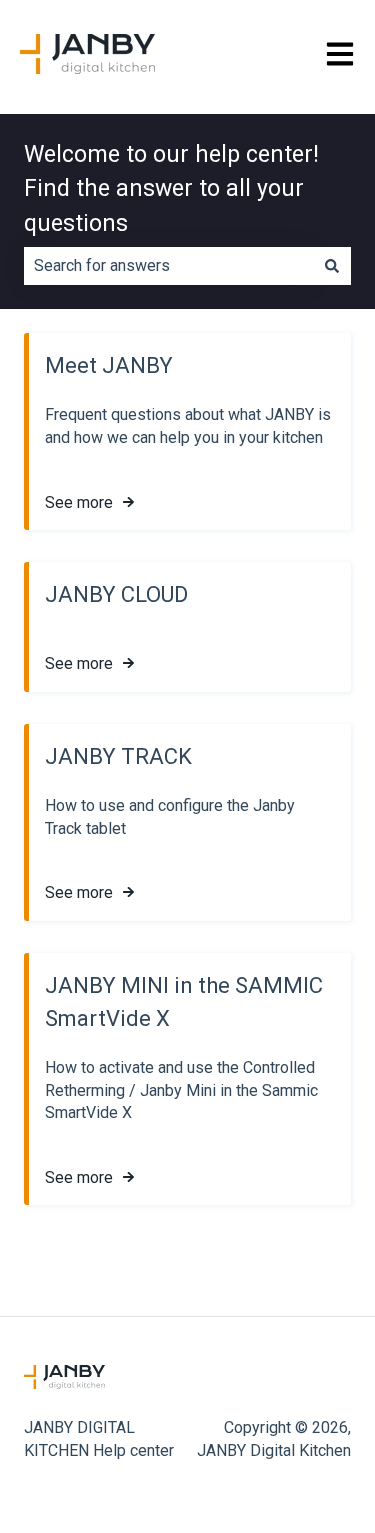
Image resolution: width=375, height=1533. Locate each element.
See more (79, 502)
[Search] (332, 266)
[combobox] (168, 266)
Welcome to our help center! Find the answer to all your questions (171, 189)
